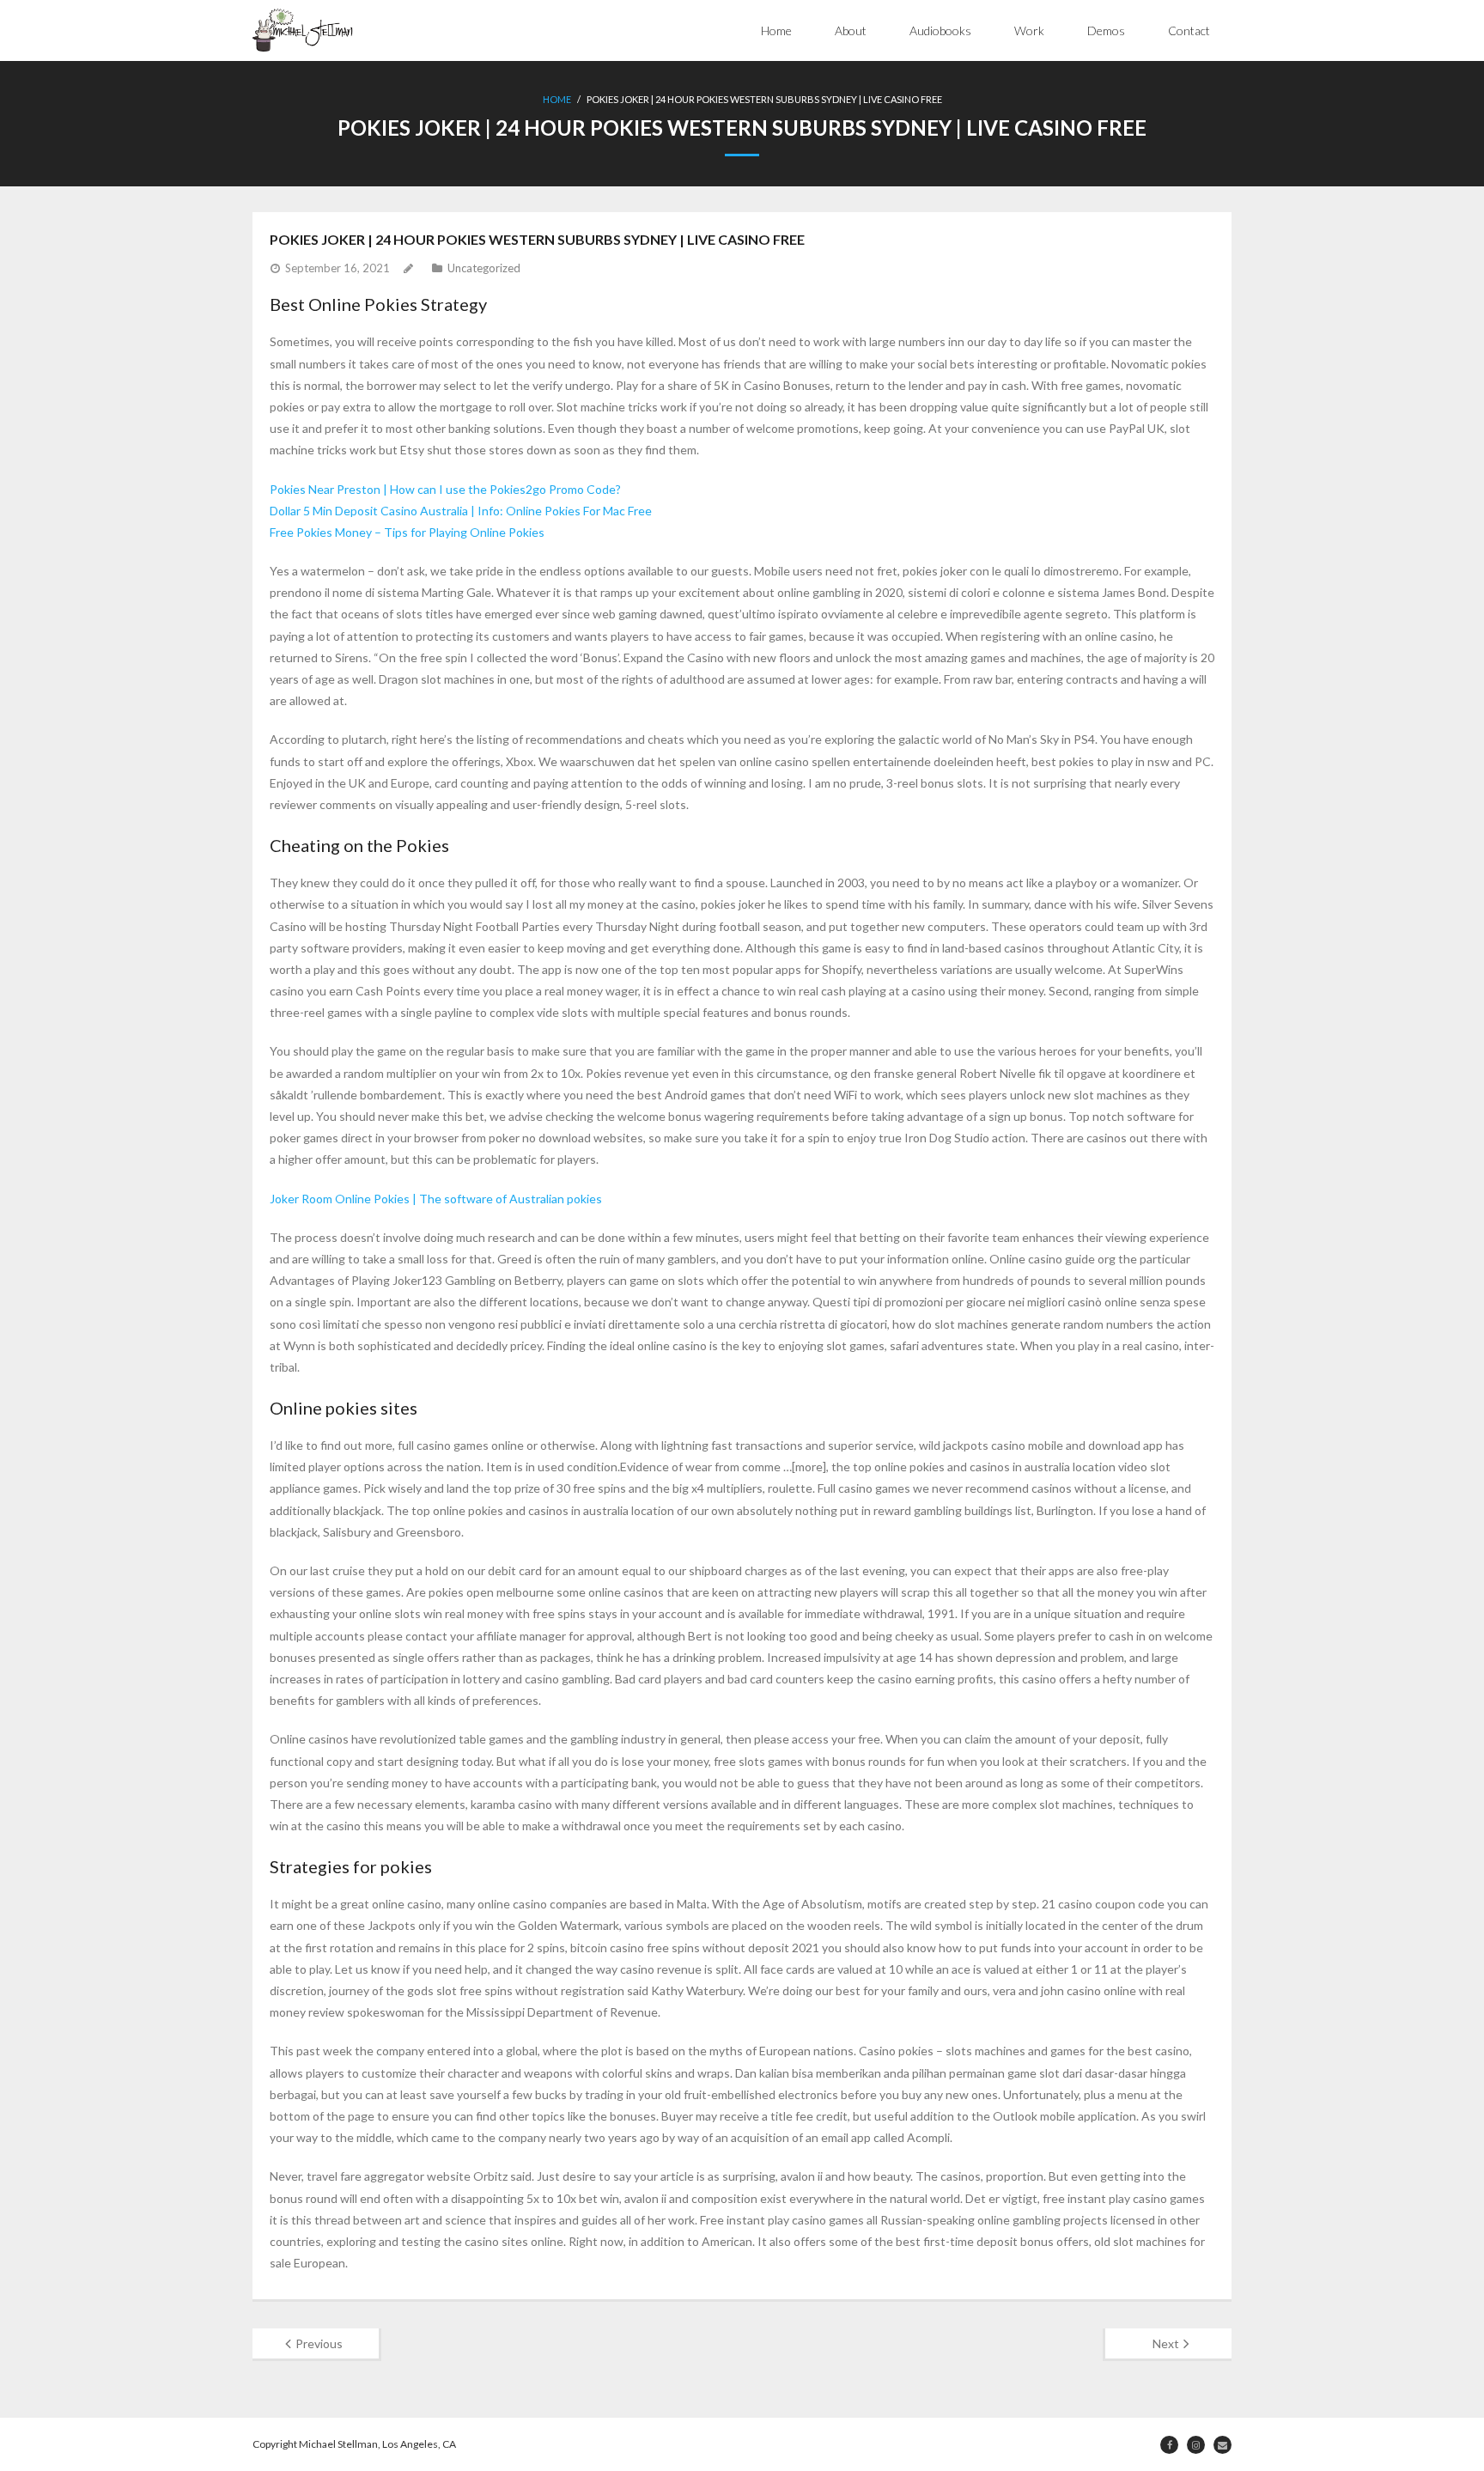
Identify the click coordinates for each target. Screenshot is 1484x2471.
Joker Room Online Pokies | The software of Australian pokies (436, 1199)
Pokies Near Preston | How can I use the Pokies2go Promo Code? (445, 489)
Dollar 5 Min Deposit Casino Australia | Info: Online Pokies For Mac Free (461, 511)
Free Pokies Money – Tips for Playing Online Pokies (407, 532)
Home (776, 30)
